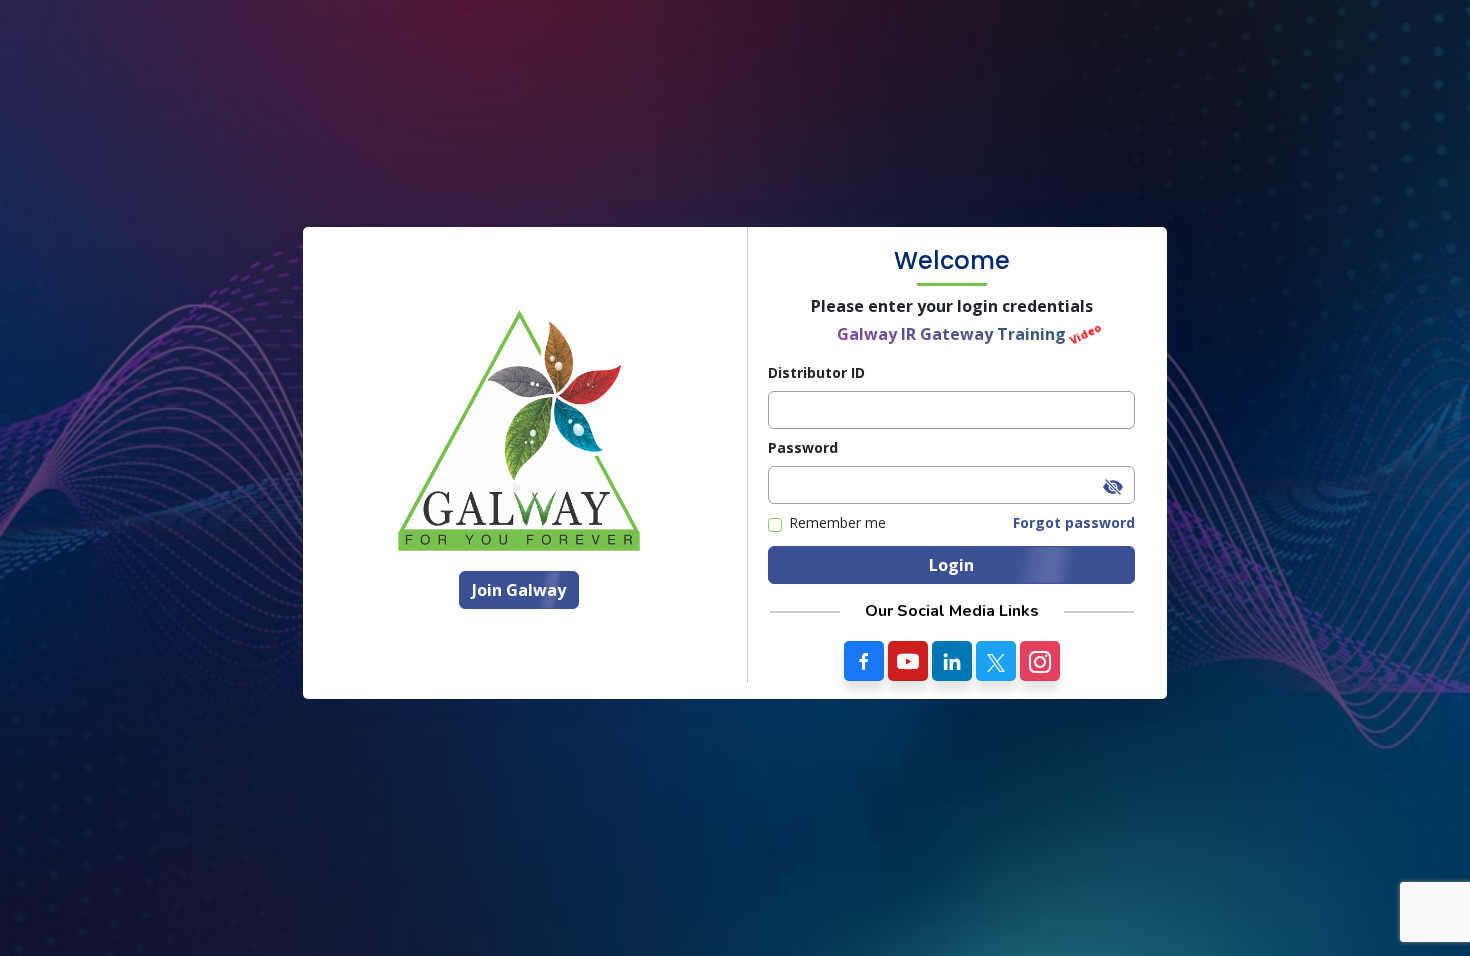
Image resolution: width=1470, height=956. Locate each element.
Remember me (837, 522)
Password (803, 447)
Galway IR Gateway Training (951, 334)
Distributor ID (816, 372)
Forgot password (1074, 522)
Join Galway (519, 590)
